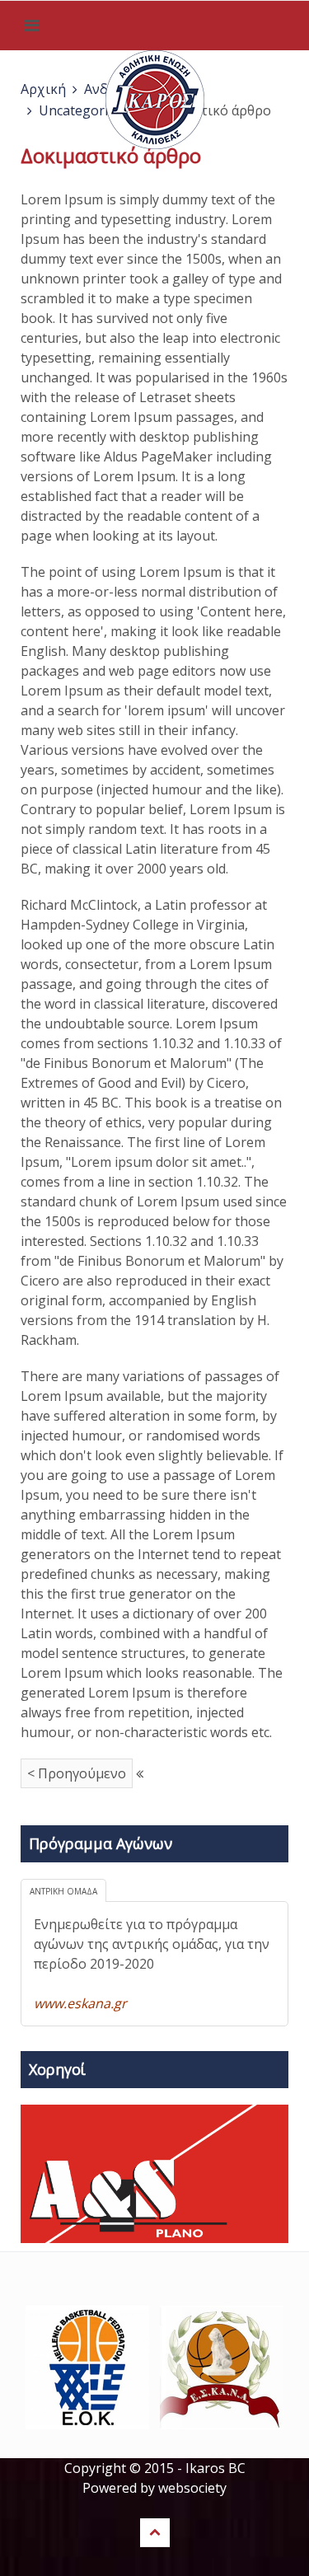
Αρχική (43, 89)
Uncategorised (84, 110)
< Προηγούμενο (77, 1773)
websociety (192, 2488)
